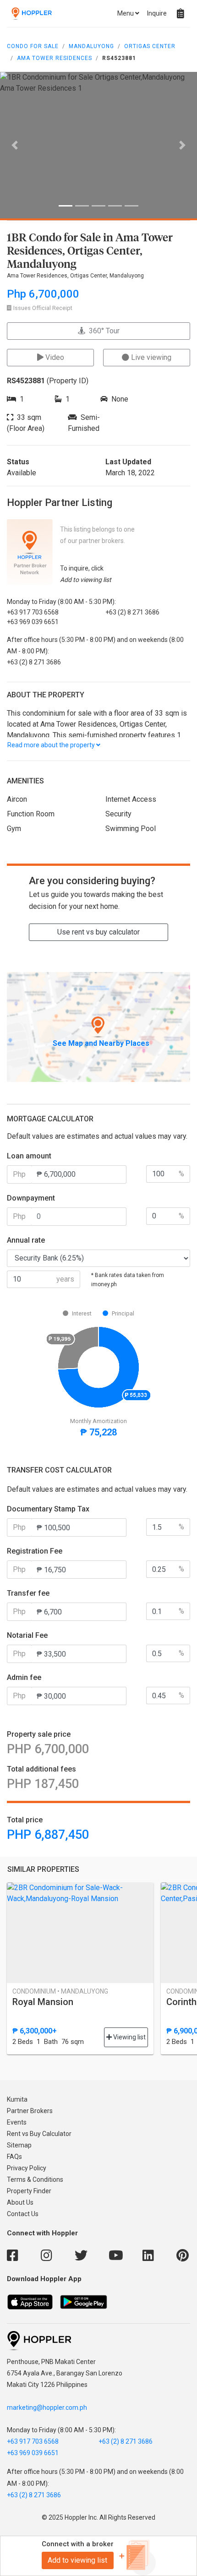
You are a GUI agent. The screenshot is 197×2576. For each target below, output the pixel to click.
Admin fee (24, 1677)
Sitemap (19, 2145)
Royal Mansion (43, 2002)
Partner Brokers (30, 2111)
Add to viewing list (77, 2560)
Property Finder (29, 2191)
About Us (20, 2202)
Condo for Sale (33, 46)
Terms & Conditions (35, 2179)
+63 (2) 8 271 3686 (126, 2441)
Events (17, 2122)
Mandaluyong (91, 46)
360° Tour (102, 331)
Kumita (17, 2099)
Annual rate (26, 1240)
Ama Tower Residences (55, 58)
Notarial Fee (27, 1635)
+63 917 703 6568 (33, 2441)
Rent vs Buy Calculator (39, 2134)
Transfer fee (28, 1593)
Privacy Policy (27, 2168)
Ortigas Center (150, 46)
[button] (15, 145)
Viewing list (129, 2037)
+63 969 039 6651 (33, 2453)
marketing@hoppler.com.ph (47, 2408)
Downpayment (31, 1198)
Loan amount (29, 1156)
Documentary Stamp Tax (48, 1509)
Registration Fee (35, 1551)
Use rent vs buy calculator (98, 932)
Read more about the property (52, 745)
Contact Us (23, 2214)
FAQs (14, 2157)
